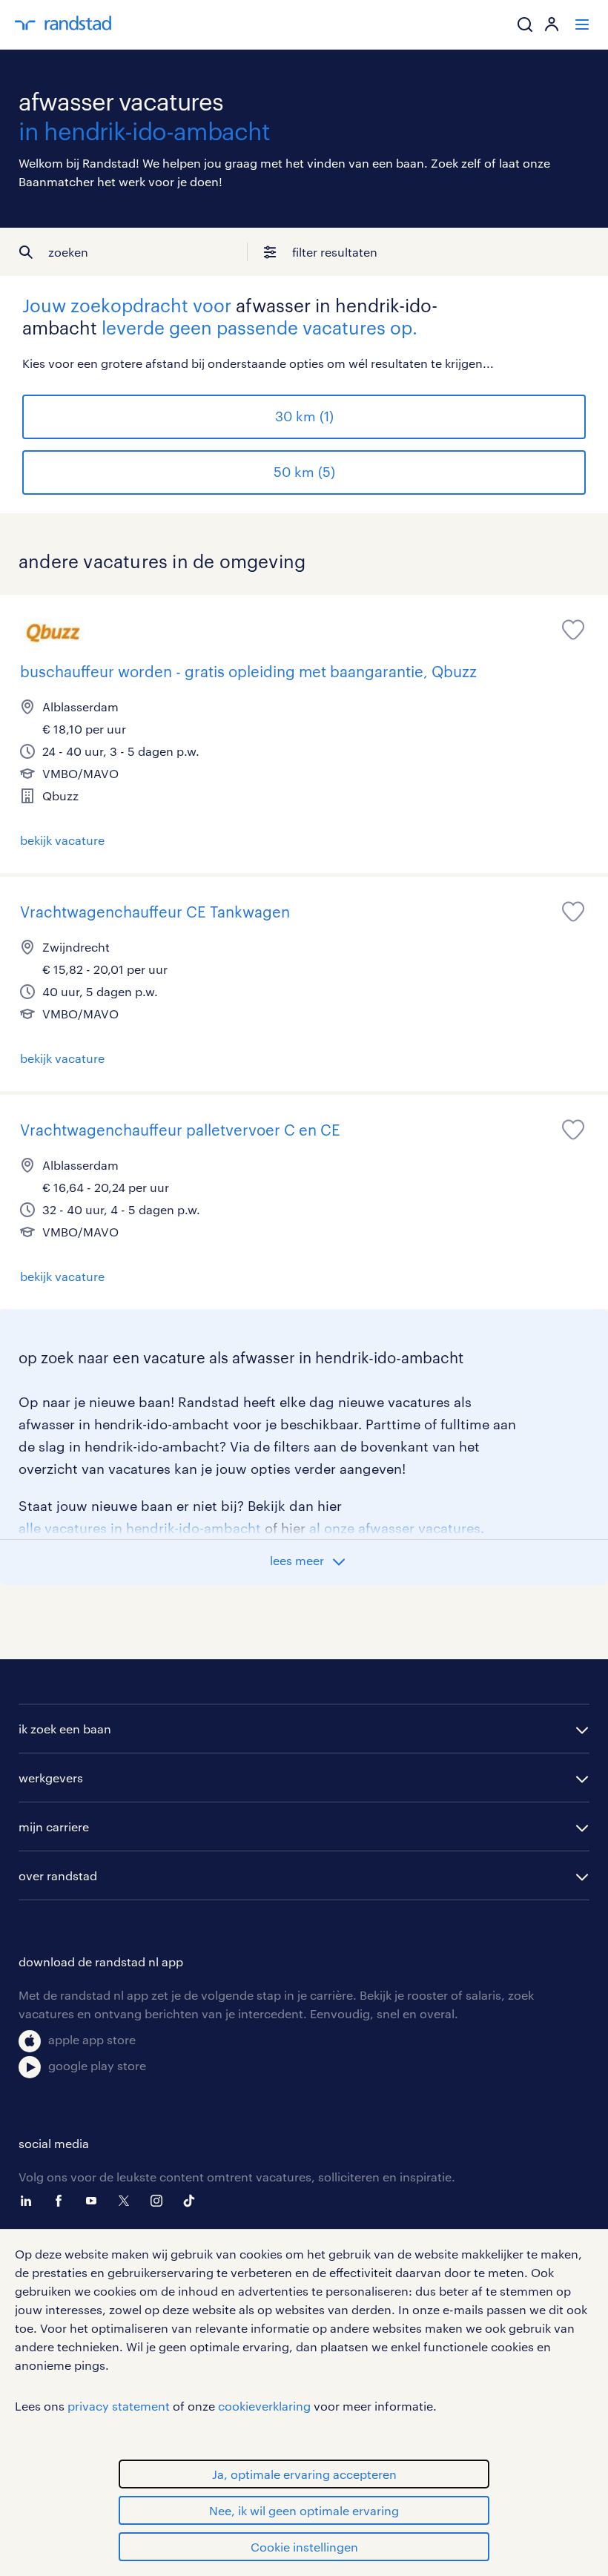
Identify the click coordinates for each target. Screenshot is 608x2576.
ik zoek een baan (65, 1729)
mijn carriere (54, 1826)
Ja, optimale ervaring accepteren (304, 2474)
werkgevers (51, 1778)
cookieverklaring (264, 2406)
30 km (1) (304, 416)
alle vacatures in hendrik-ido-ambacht (140, 1528)
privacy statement (119, 2406)
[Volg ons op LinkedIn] (30, 2201)
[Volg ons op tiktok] (193, 2201)
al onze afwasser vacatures (395, 1528)
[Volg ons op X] (128, 2201)
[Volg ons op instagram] (160, 2201)
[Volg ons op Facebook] (62, 2201)
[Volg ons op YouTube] (95, 2201)
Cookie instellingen (304, 2547)
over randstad (58, 1875)
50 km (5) (304, 472)
